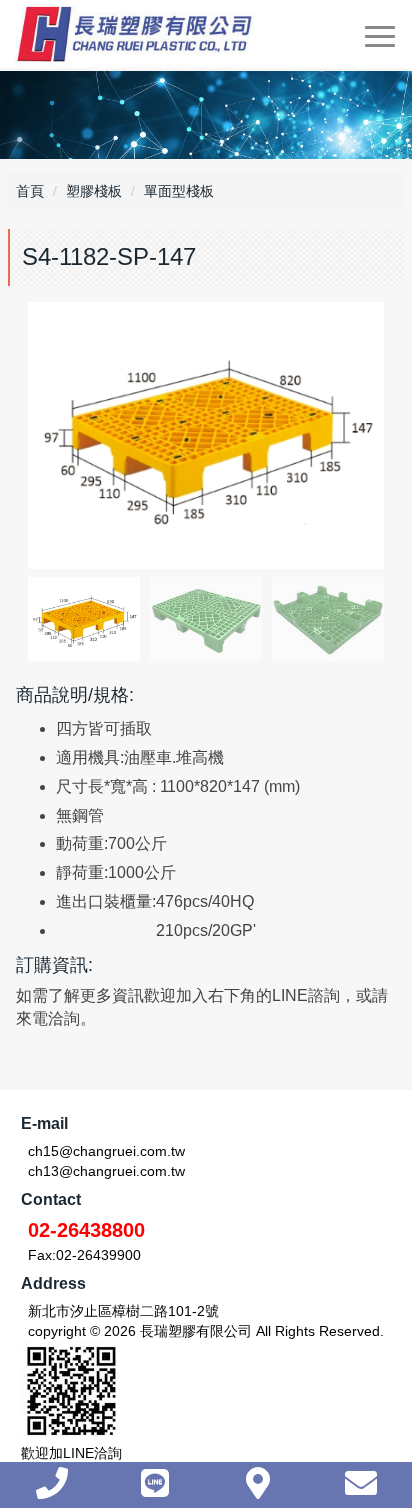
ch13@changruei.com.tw (106, 1171)
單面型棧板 (179, 191)
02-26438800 (86, 1230)
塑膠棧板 (94, 191)
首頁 (30, 191)
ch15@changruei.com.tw (106, 1151)
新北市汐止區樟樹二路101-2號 (123, 1311)
